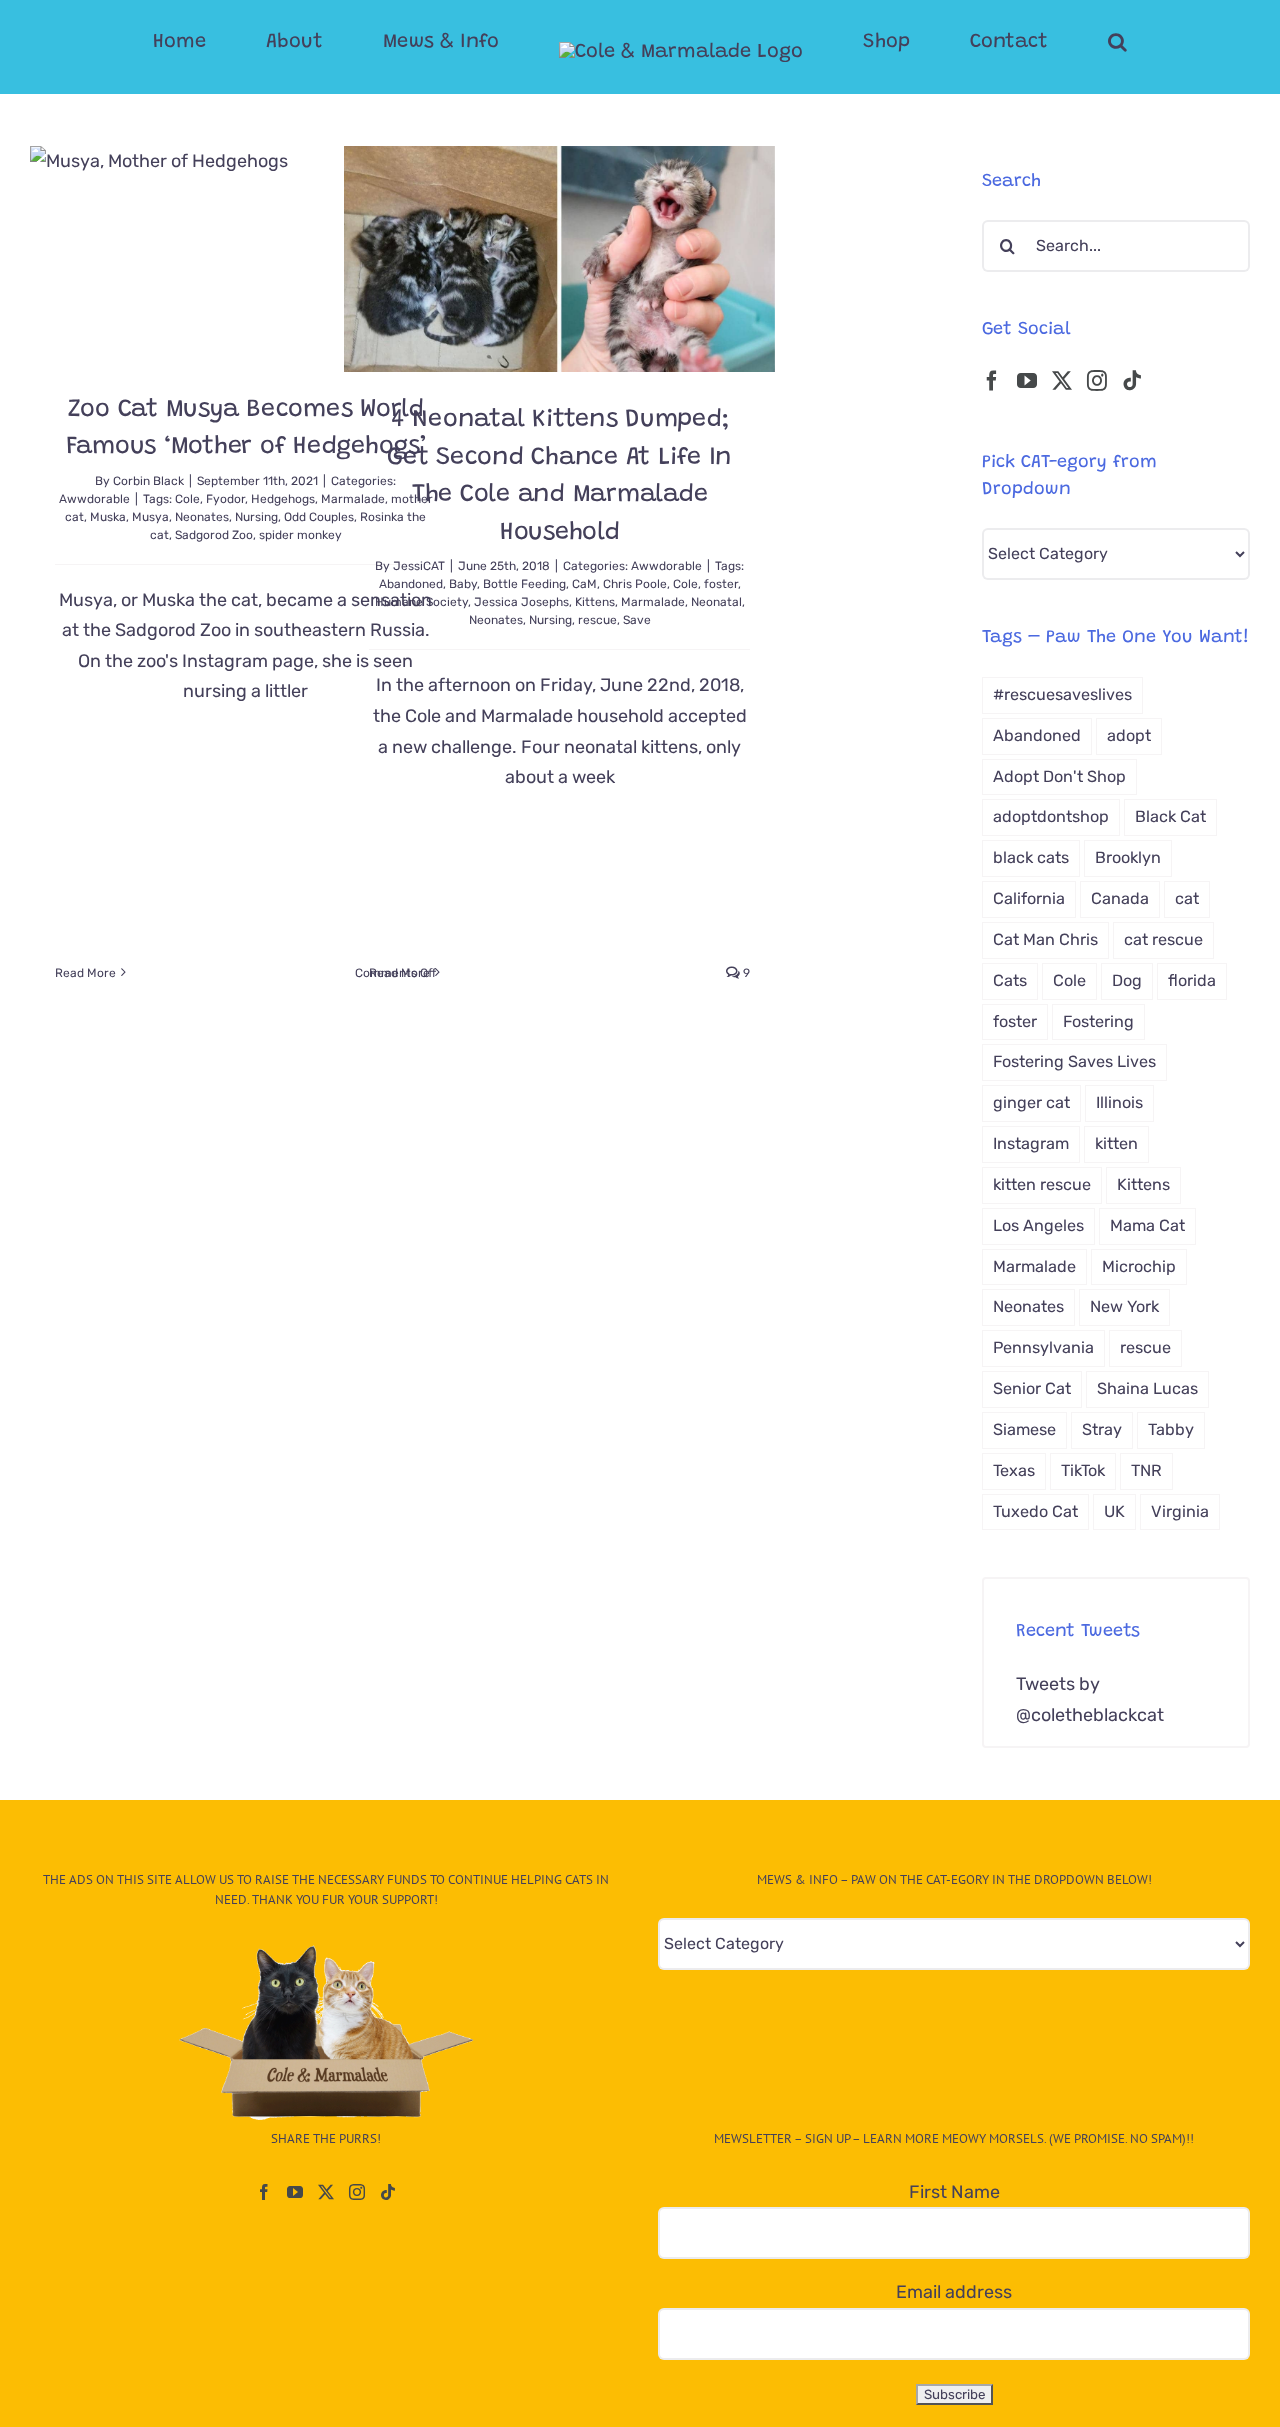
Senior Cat (1032, 1388)
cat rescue (1163, 939)
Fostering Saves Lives (1074, 1061)
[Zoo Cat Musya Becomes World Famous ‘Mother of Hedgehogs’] (245, 254)
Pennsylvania (1043, 1347)
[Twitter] (1062, 381)
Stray (1102, 1429)
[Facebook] (992, 381)
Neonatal (716, 602)
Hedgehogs (283, 499)
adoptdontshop (1051, 816)
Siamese (1024, 1429)
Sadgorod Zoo (214, 535)
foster (721, 584)
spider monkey (300, 535)
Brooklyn (1128, 857)
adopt (1129, 735)
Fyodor (225, 499)
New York (1124, 1306)
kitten (1116, 1143)
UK (1114, 1511)
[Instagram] (1097, 381)
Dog (1127, 980)
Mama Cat (1147, 1225)
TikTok (1083, 1470)
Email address (954, 2292)
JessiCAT (419, 566)
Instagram (1031, 1143)
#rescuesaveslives (1062, 694)
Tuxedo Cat (1035, 1511)
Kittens (595, 602)
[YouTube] (1027, 381)
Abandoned (411, 584)
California (1029, 898)
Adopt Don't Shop (1059, 776)
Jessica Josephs (521, 602)
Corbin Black (148, 481)
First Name (954, 2192)
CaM (584, 584)
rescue (597, 620)
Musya (150, 517)
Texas (1014, 1470)
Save (637, 620)
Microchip (1139, 1266)
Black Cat (1170, 816)
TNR (1146, 1470)
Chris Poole (635, 584)
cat (1187, 898)
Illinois (1119, 1102)
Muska (108, 517)
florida (1192, 980)
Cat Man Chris (1045, 939)
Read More (85, 973)
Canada (1120, 898)
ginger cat (1031, 1102)
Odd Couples (319, 517)
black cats (1031, 857)
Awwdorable (94, 499)
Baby (463, 584)
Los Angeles (1038, 1225)
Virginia (1180, 1511)
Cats (1010, 980)
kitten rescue (1042, 1184)
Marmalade (653, 602)
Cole (187, 499)
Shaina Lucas (1147, 1388)
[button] (1037, 42)
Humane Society (421, 602)
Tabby (1171, 1429)
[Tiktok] (1132, 381)
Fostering (1098, 1021)
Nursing (256, 517)
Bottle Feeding (524, 584)
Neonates (202, 517)
